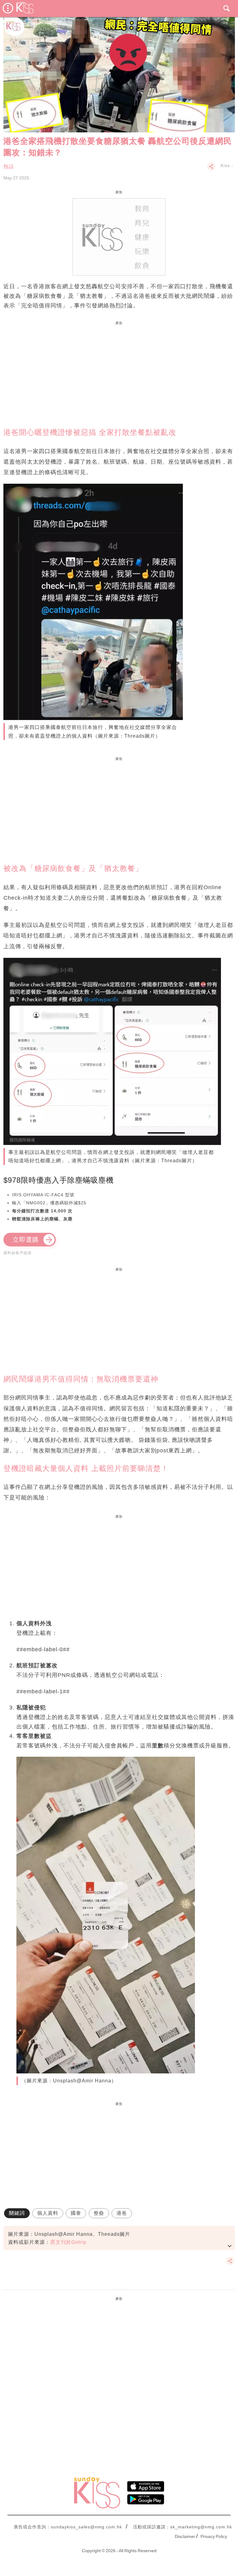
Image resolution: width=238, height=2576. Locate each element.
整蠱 (99, 2213)
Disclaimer (185, 2536)
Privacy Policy (214, 2536)
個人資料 (48, 2213)
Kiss (225, 165)
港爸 (122, 2213)
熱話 (9, 167)
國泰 (76, 2213)
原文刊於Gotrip (68, 2242)
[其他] (211, 169)
